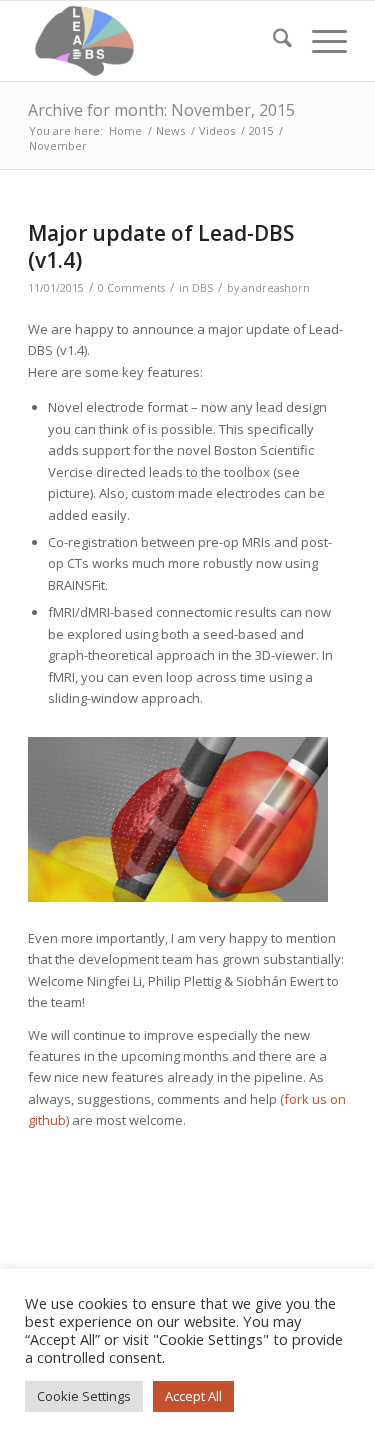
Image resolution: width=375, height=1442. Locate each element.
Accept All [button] (193, 1396)
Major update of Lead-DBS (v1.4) (161, 246)
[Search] (272, 41)
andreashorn (276, 288)
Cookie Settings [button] (84, 1396)
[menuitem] (272, 41)
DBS (202, 288)
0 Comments (131, 288)
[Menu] (319, 41)
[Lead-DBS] (155, 41)
